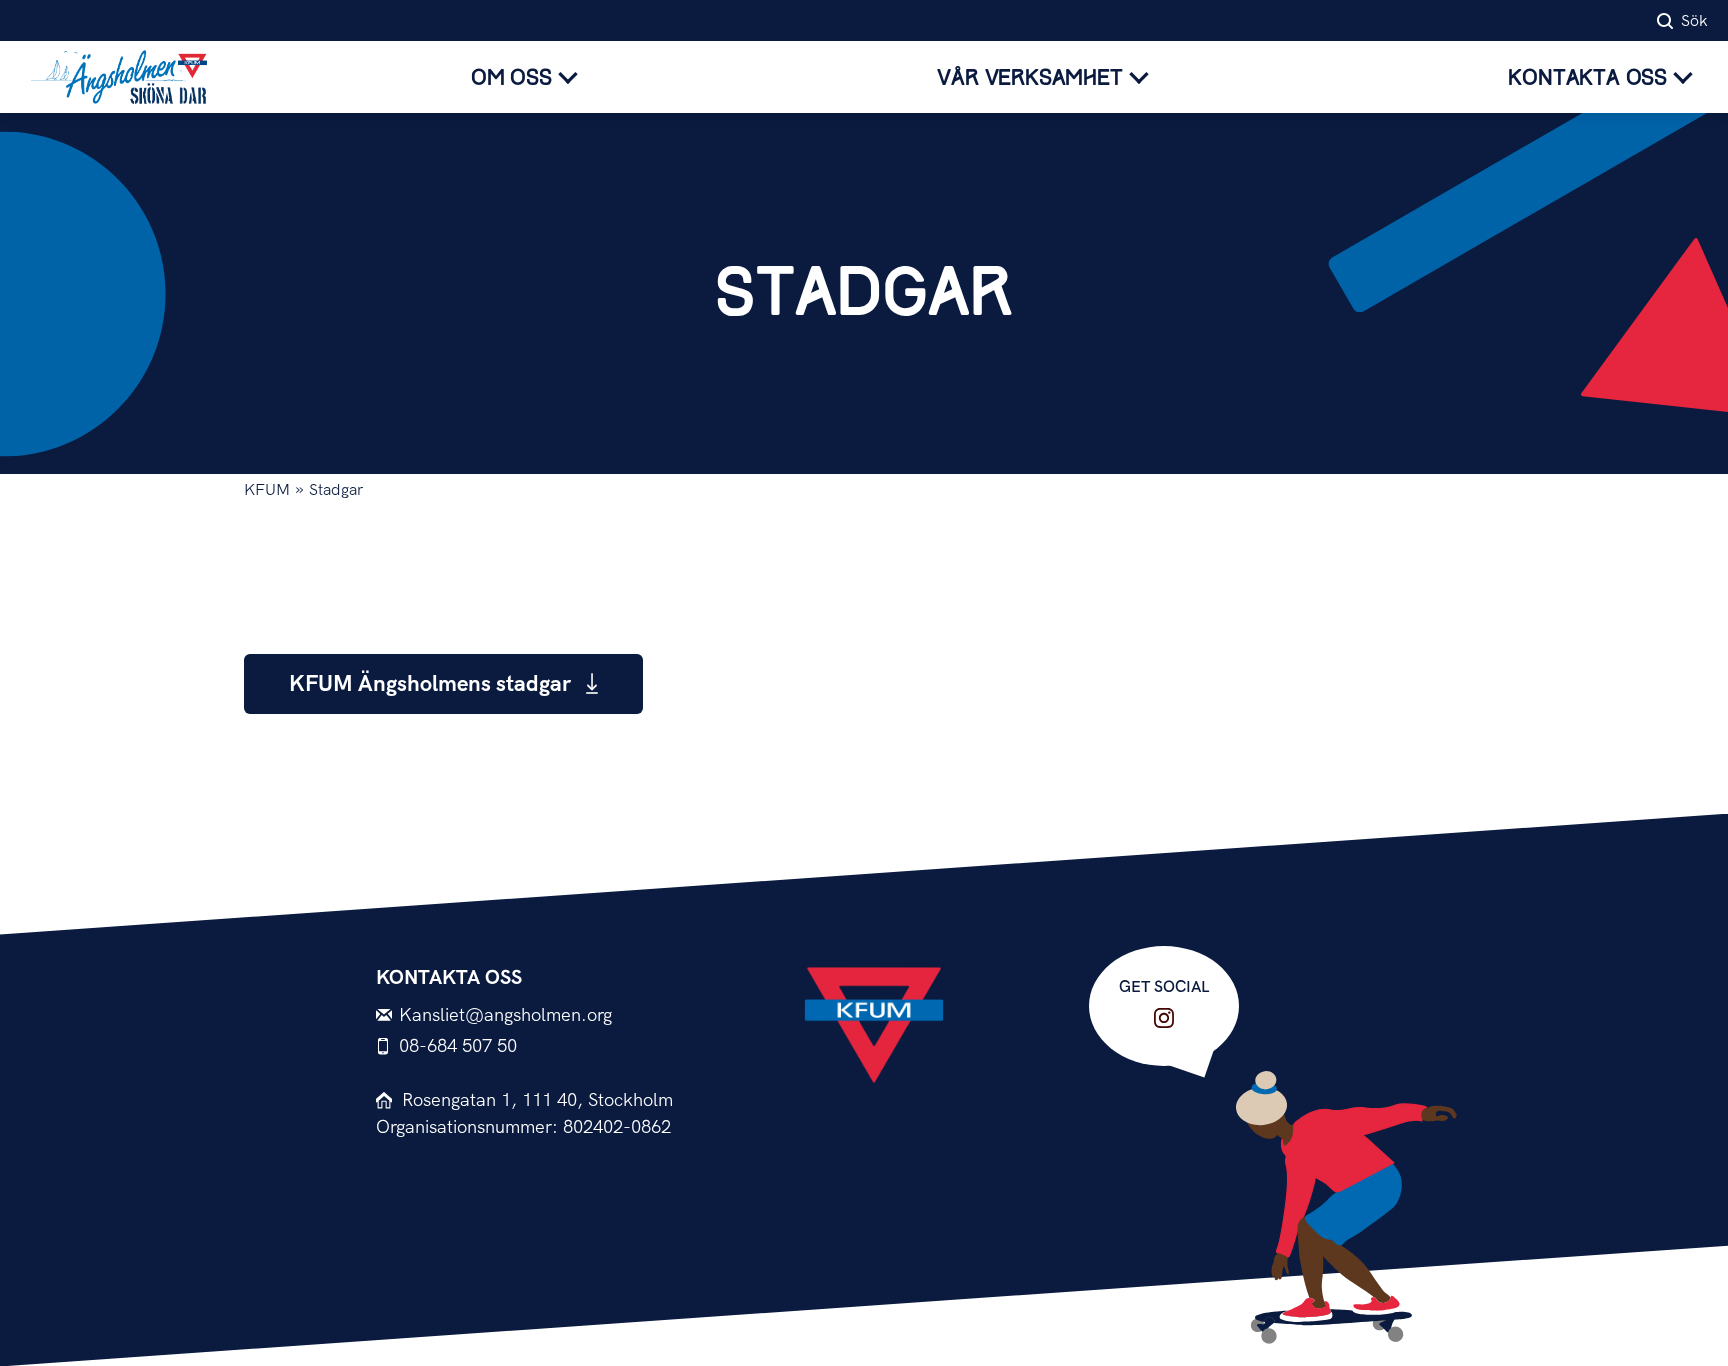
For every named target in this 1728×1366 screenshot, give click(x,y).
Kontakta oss (1587, 78)
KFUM (267, 490)
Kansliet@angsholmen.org (505, 1015)
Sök (1694, 21)
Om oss (511, 78)
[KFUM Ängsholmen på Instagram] (1164, 1018)
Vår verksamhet (1029, 78)
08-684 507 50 (458, 1046)
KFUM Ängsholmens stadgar (432, 684)
